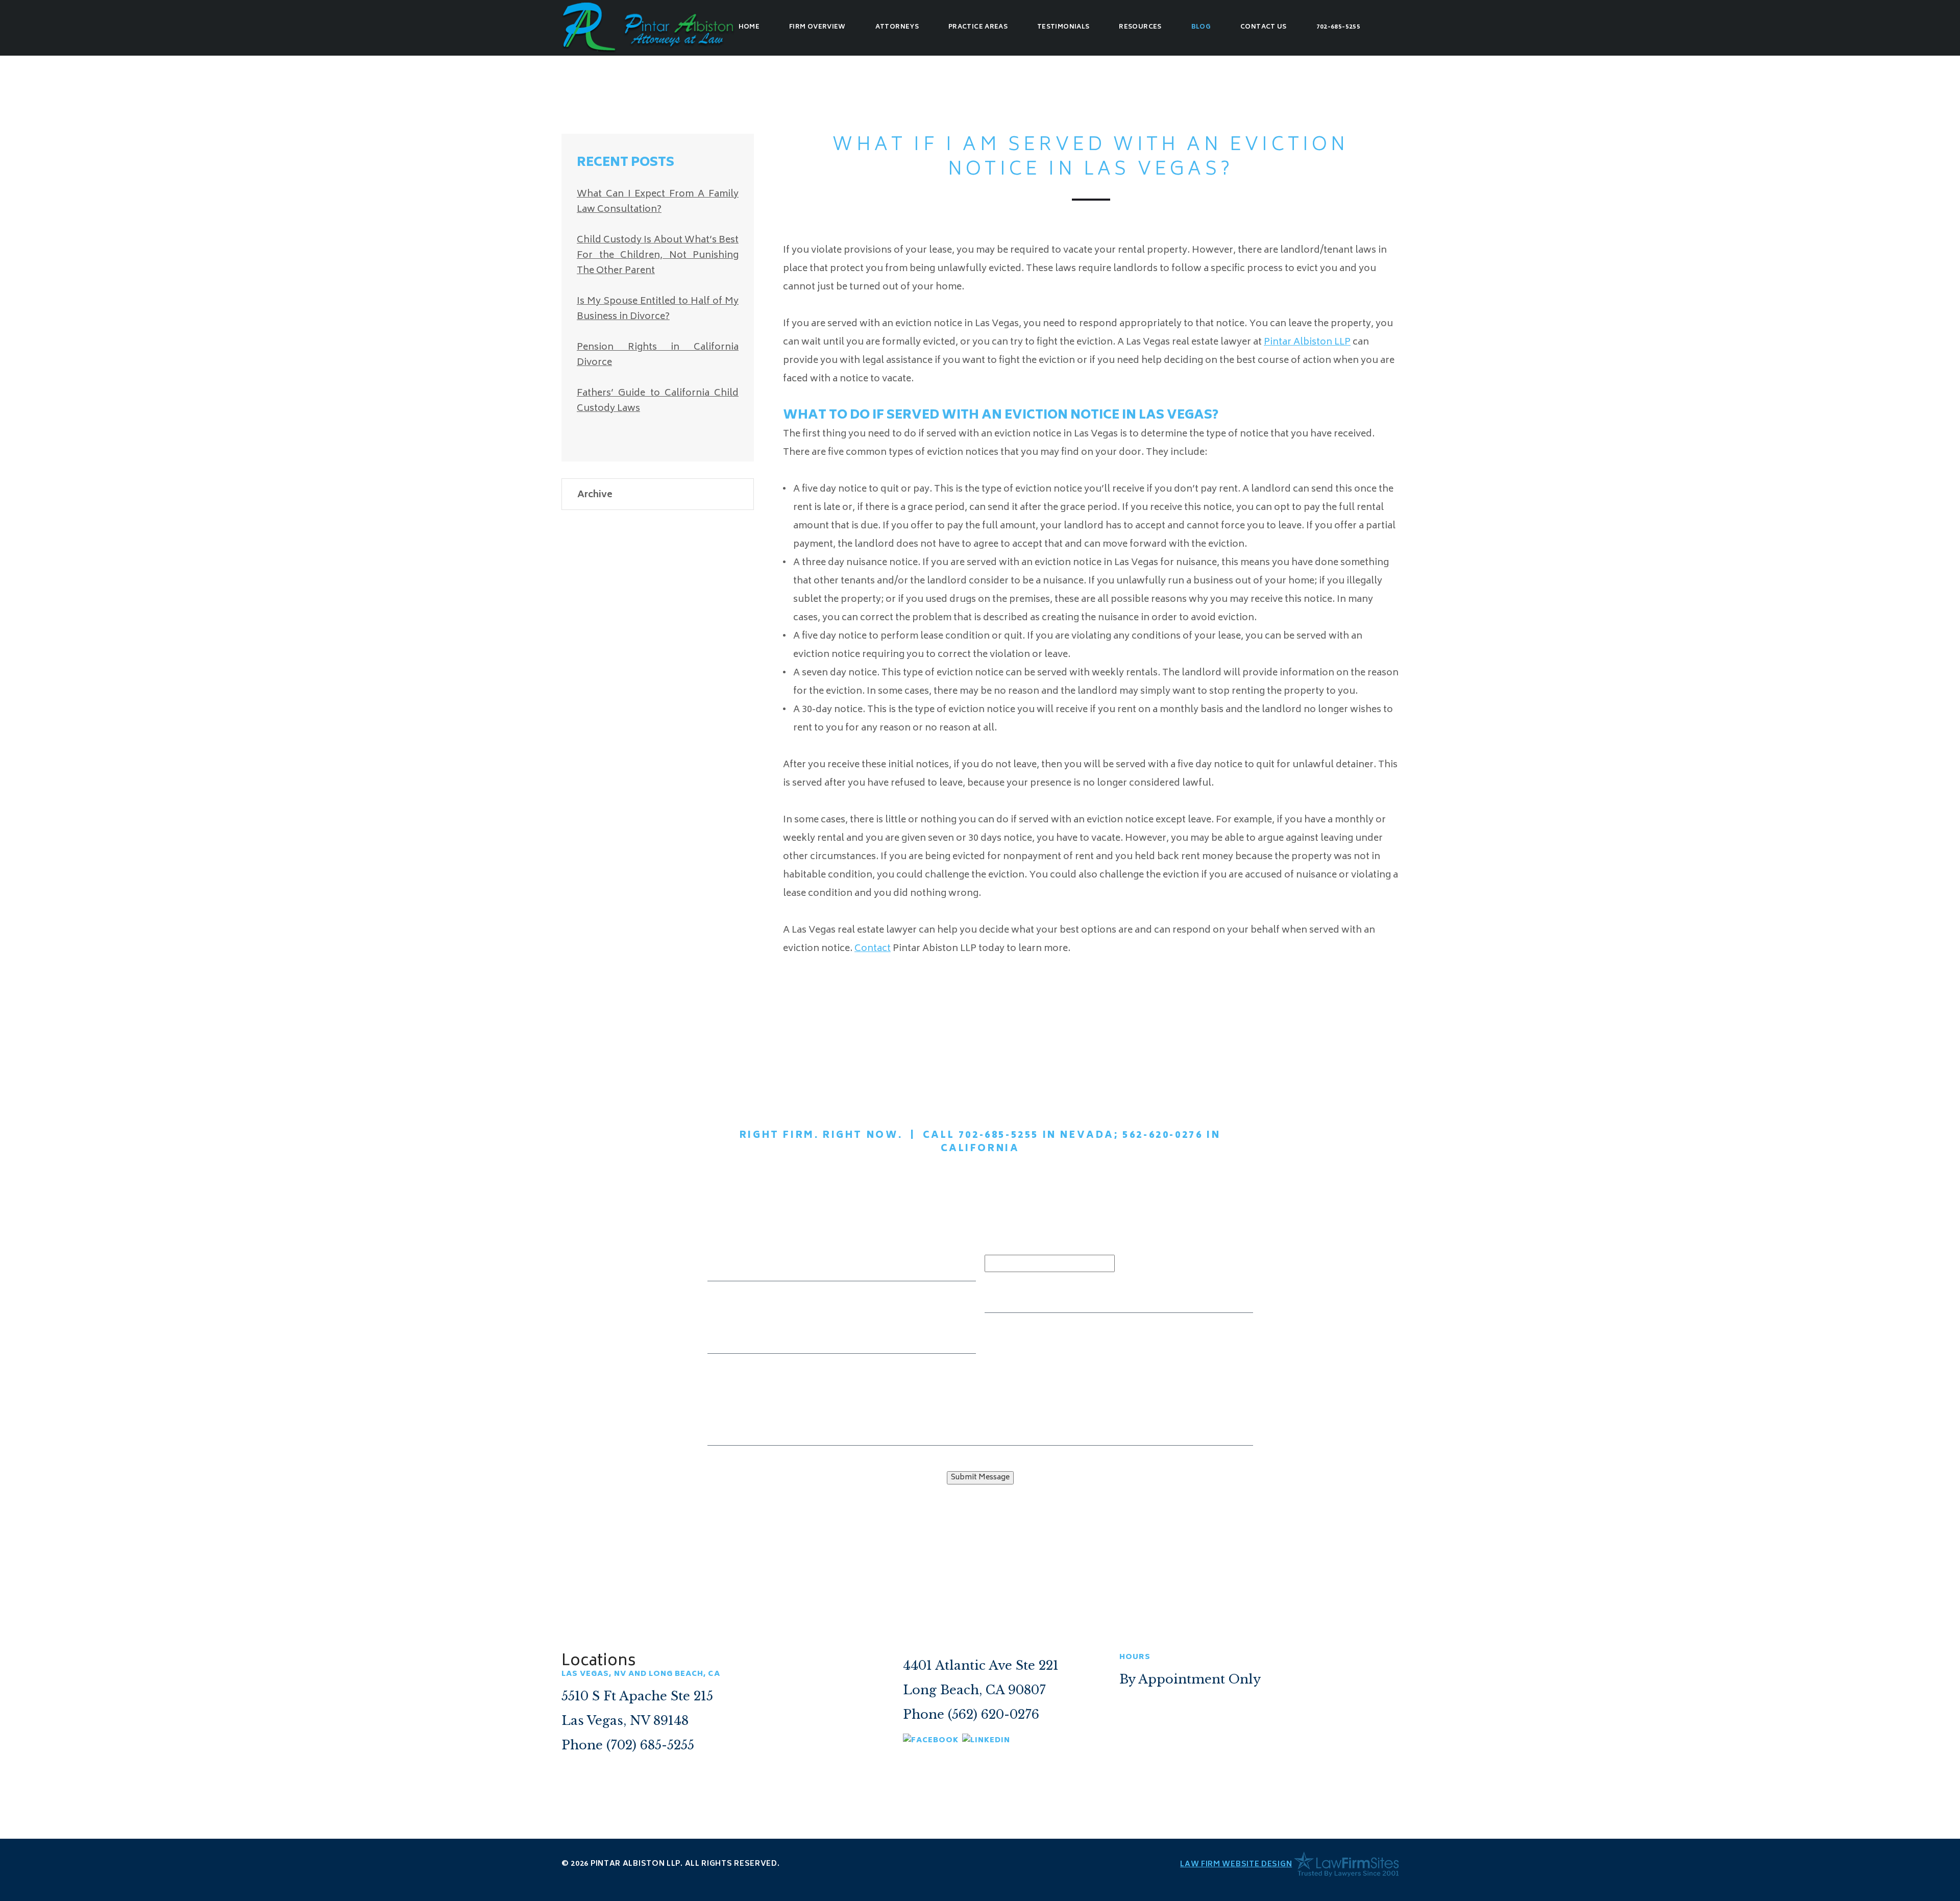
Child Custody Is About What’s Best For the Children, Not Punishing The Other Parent (658, 256)
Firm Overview (817, 27)
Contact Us (1264, 27)
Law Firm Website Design (1236, 1865)
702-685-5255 (1338, 27)
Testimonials (1063, 27)
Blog (1201, 27)
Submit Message (980, 1478)
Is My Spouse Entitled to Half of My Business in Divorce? (658, 309)
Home (749, 27)
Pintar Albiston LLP (1307, 343)
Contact (873, 949)
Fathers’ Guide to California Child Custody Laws (658, 401)
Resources (1140, 27)
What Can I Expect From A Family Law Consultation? (658, 202)
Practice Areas (978, 27)
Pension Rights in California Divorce (658, 355)
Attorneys (897, 27)
